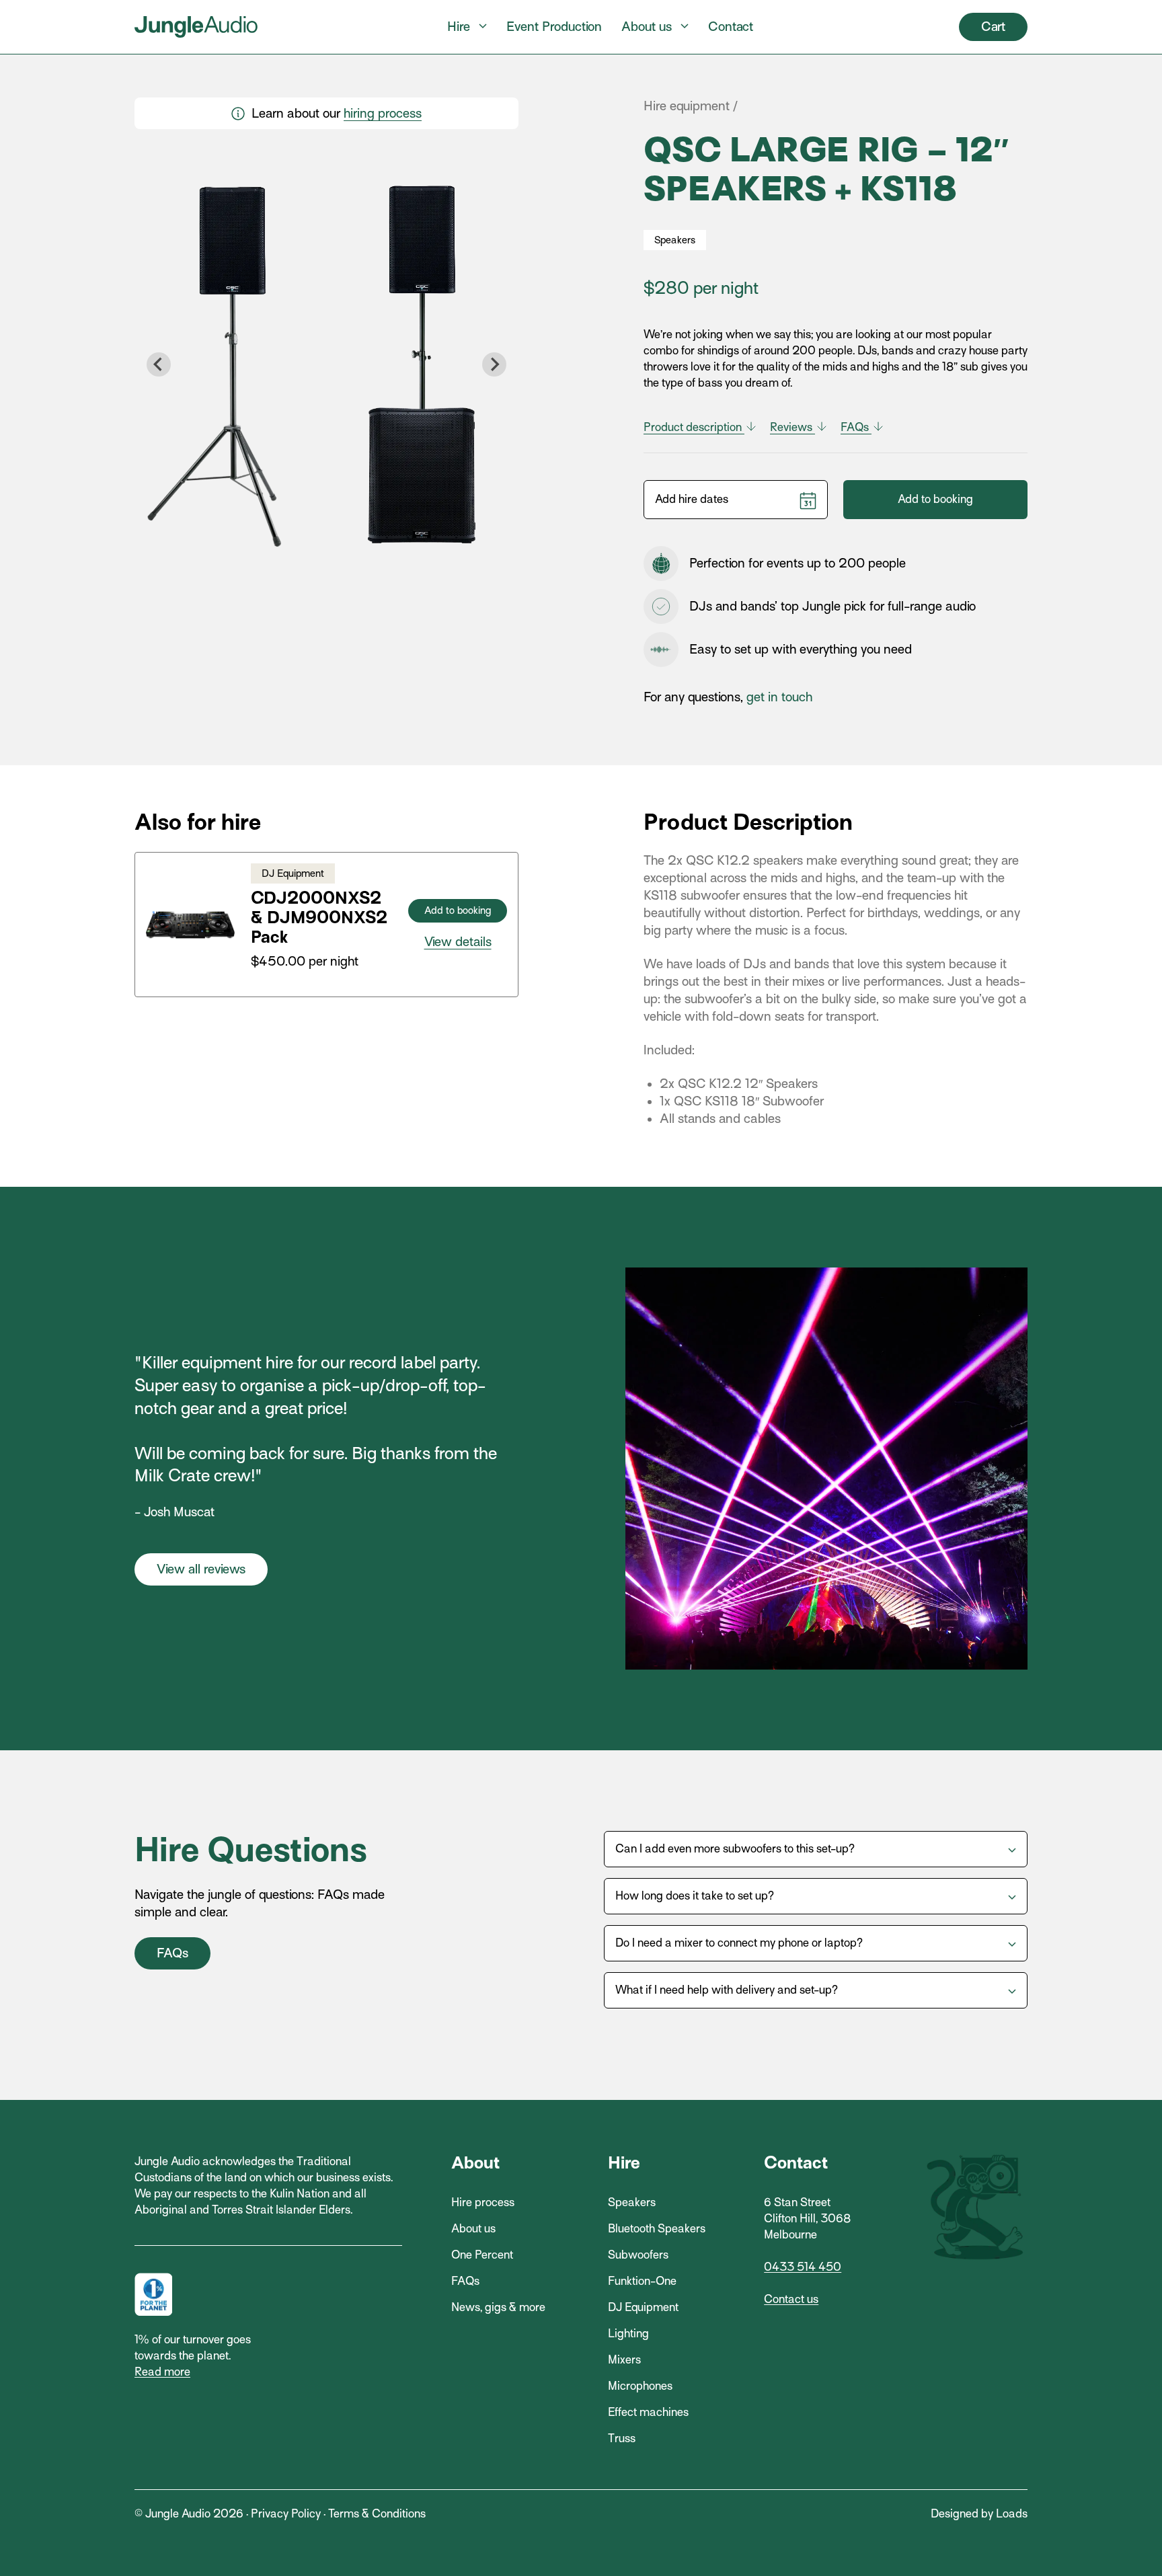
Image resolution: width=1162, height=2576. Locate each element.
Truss (622, 2438)
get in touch (779, 697)
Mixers (624, 2360)
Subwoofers (638, 2255)
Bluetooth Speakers (657, 2229)
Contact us (791, 2299)
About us (647, 27)
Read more (162, 2372)
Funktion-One (642, 2281)
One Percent (482, 2255)
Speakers (632, 2202)
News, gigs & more (498, 2307)
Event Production (554, 27)
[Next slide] (494, 364)
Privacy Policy (286, 2514)
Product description (694, 427)
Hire (459, 27)
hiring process (383, 113)
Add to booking (935, 499)
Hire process (483, 2202)
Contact (731, 27)
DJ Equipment (643, 2307)
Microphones (640, 2386)
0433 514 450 (803, 2267)
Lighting (628, 2334)
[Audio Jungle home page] (196, 27)
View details (458, 942)
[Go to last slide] (159, 364)
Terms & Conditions (377, 2514)
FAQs (856, 427)
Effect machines (648, 2412)
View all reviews (201, 1569)
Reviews (792, 427)
